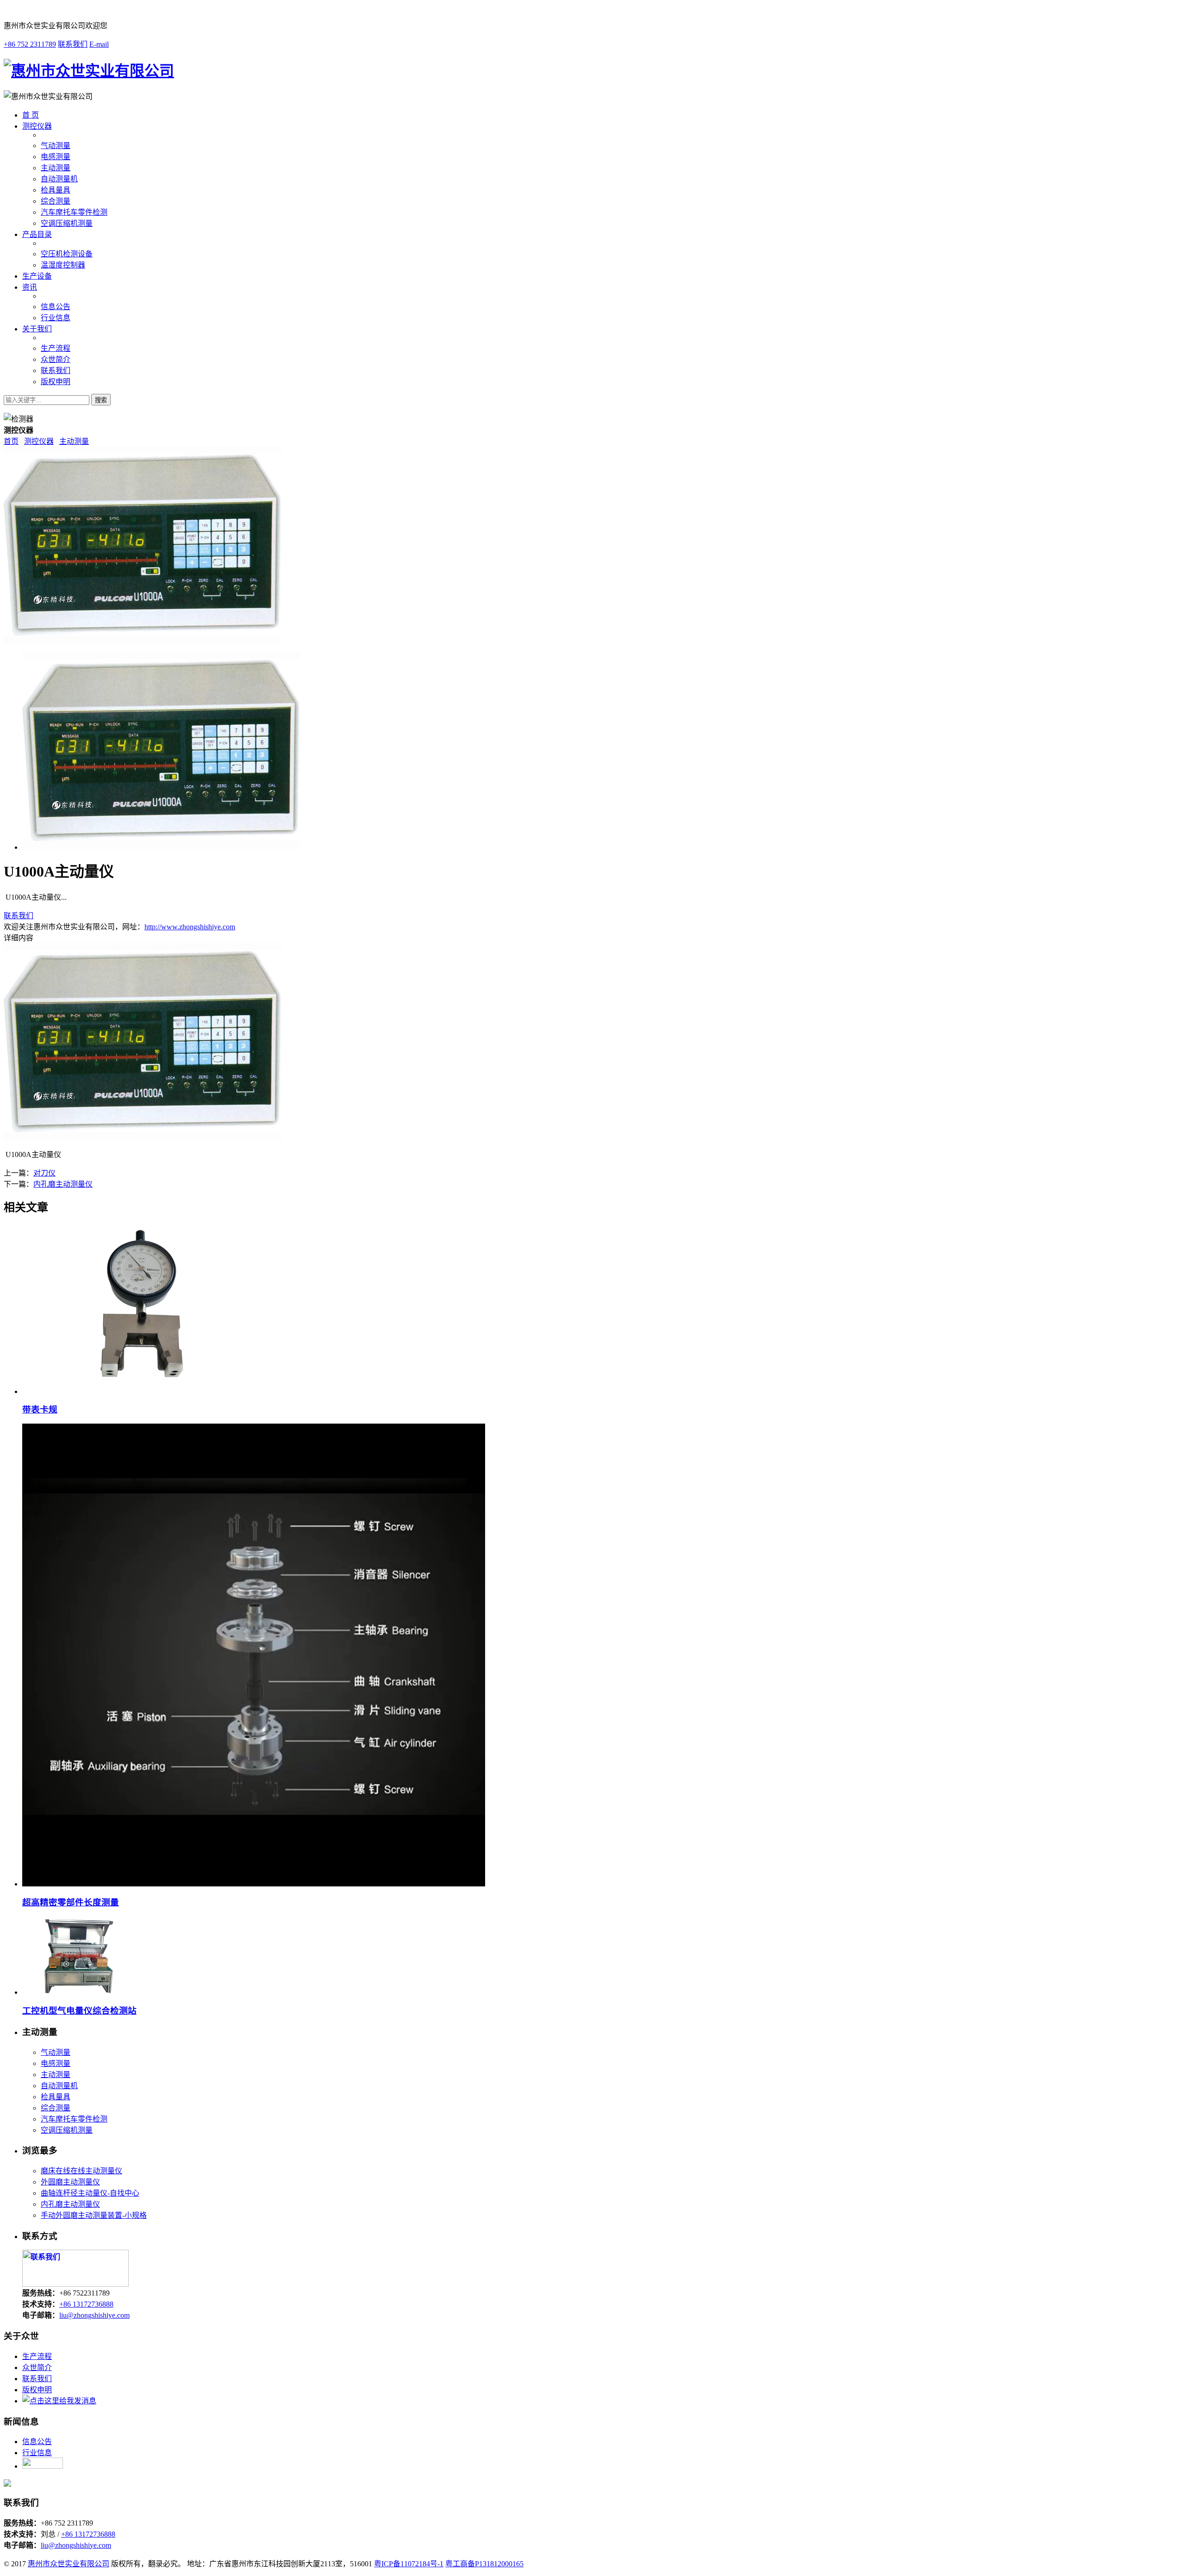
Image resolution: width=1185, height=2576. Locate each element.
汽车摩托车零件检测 (74, 212)
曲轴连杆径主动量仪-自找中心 (90, 2193)
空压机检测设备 (67, 254)
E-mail (99, 44)
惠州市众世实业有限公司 (69, 2564)
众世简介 (56, 359)
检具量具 (56, 190)
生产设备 (37, 276)
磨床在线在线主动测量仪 (81, 2171)
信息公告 (56, 307)
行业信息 (56, 318)
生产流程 (56, 348)
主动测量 (56, 168)
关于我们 (37, 329)
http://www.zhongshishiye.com (190, 927)
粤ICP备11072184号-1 (409, 2564)
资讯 (30, 287)
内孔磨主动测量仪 (63, 1184)
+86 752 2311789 (30, 44)
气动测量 (56, 146)
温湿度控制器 (63, 265)
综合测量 (56, 201)
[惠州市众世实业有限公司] (89, 71)
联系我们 (73, 44)
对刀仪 (44, 1173)
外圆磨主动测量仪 (70, 2182)
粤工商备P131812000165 (484, 2564)
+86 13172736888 (86, 2304)
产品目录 (37, 234)
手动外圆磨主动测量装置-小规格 (94, 2215)
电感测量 (56, 157)
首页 (11, 441)
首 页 (31, 115)
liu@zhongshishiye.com (94, 2315)
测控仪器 (37, 126)
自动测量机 (59, 179)
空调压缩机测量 (67, 223)
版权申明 (56, 382)
